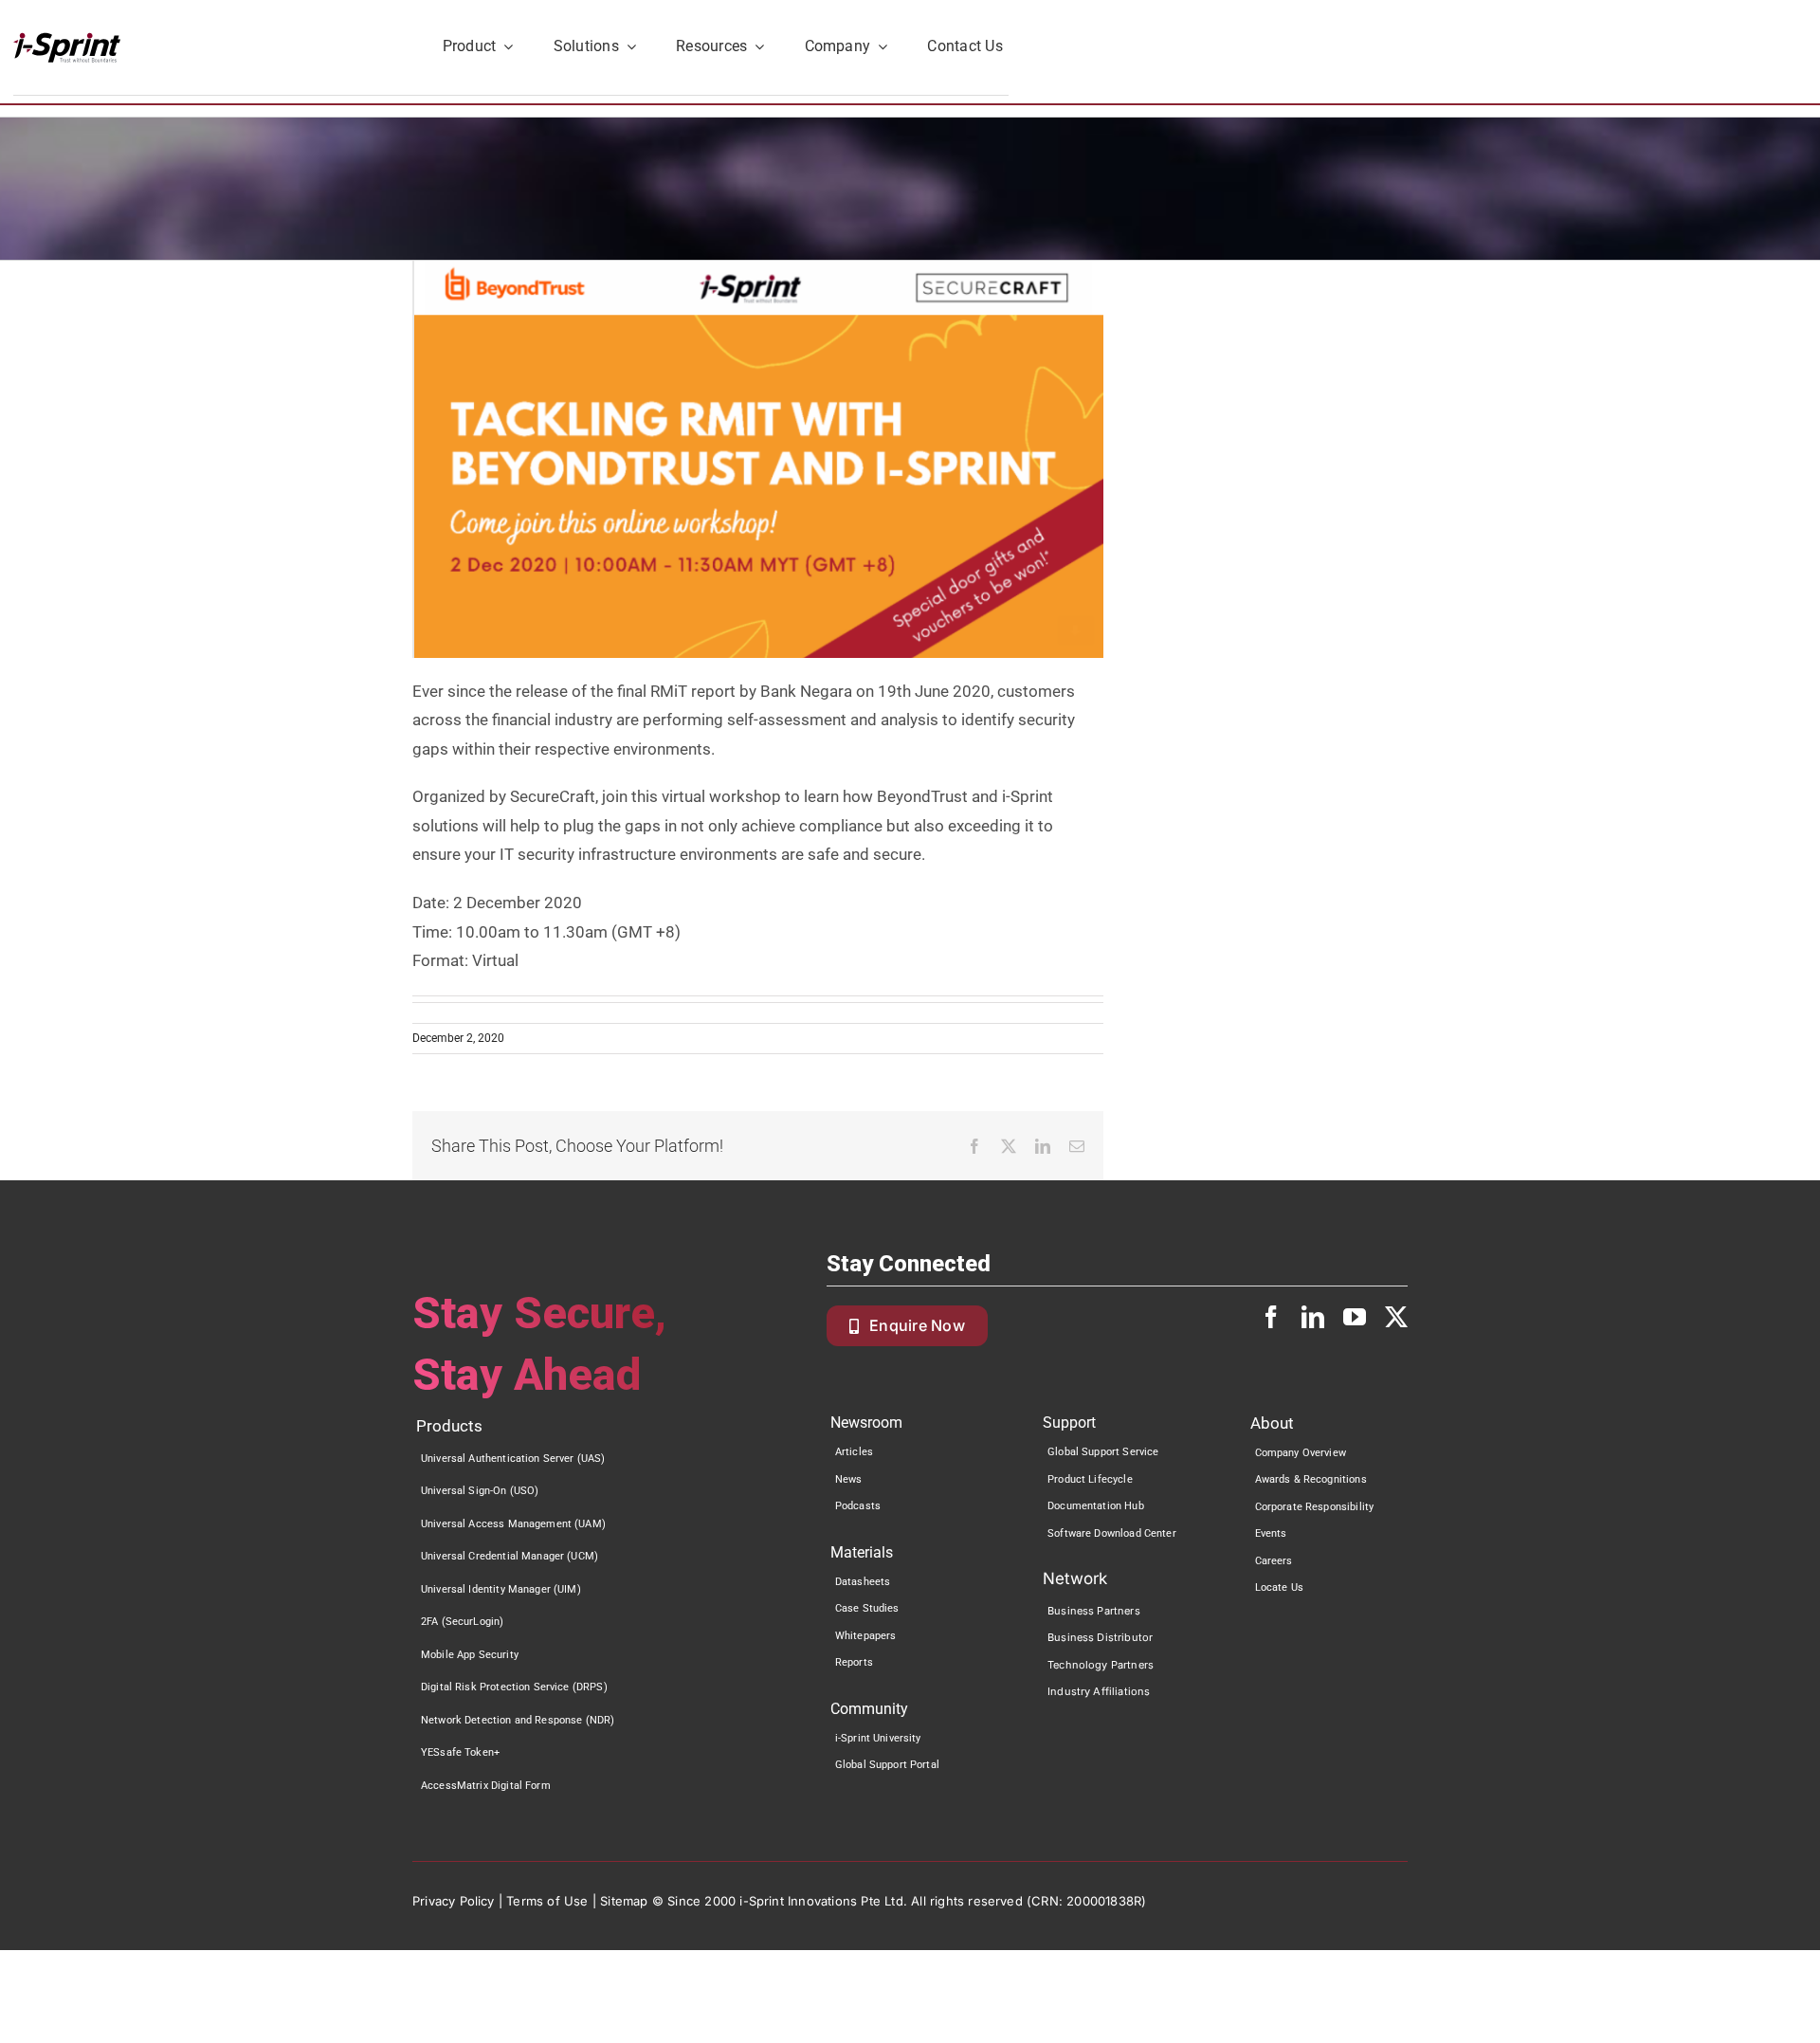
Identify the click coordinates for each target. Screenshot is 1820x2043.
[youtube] (1355, 1317)
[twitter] (1396, 1317)
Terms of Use (547, 1901)
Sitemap (624, 1901)
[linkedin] (1313, 1317)
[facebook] (1271, 1317)
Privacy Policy (454, 1901)
